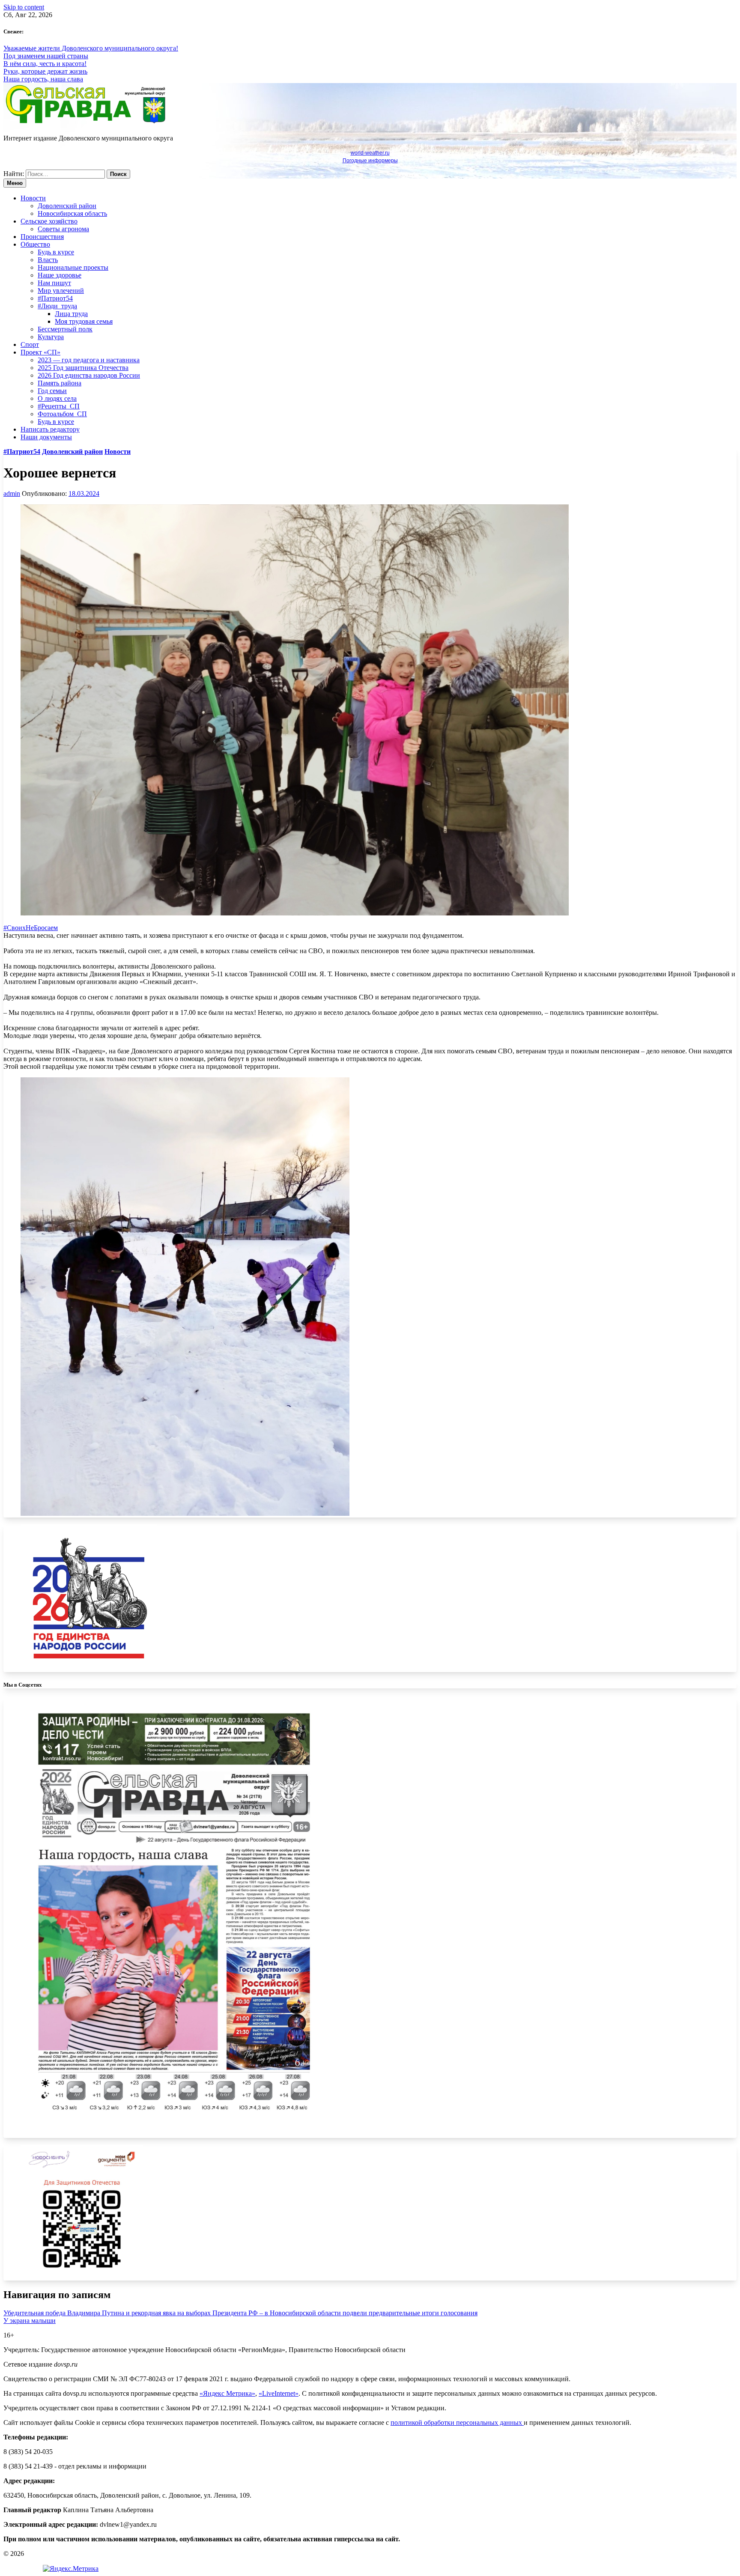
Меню (15, 183)
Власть (48, 260)
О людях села (57, 398)
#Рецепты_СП (59, 406)
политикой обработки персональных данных (457, 2422)
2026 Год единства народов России (89, 375)
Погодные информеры (370, 161)
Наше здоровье (60, 275)
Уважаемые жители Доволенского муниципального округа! (91, 48)
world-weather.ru (370, 153)
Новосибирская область (72, 213)
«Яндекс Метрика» (227, 2393)
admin (12, 493)
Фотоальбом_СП (62, 414)
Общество (35, 244)
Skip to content (24, 7)
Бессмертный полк (65, 329)
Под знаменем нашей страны (46, 56)
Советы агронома (63, 229)
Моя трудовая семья (84, 321)
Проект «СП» (40, 352)
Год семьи (52, 391)
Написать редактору (50, 429)
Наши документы (46, 437)
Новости (33, 198)
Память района (60, 383)
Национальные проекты (73, 267)
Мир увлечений (61, 291)
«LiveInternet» (279, 2393)
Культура (51, 337)
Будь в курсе (56, 252)
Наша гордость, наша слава (43, 79)
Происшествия (42, 237)
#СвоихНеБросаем (31, 928)
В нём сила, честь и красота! (45, 64)
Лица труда (71, 314)
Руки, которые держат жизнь (45, 71)
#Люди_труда (57, 306)
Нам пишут (54, 283)
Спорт (30, 344)
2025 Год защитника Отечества (83, 368)
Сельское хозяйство (49, 221)
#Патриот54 (55, 298)
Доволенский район (67, 206)
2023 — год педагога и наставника (89, 360)
